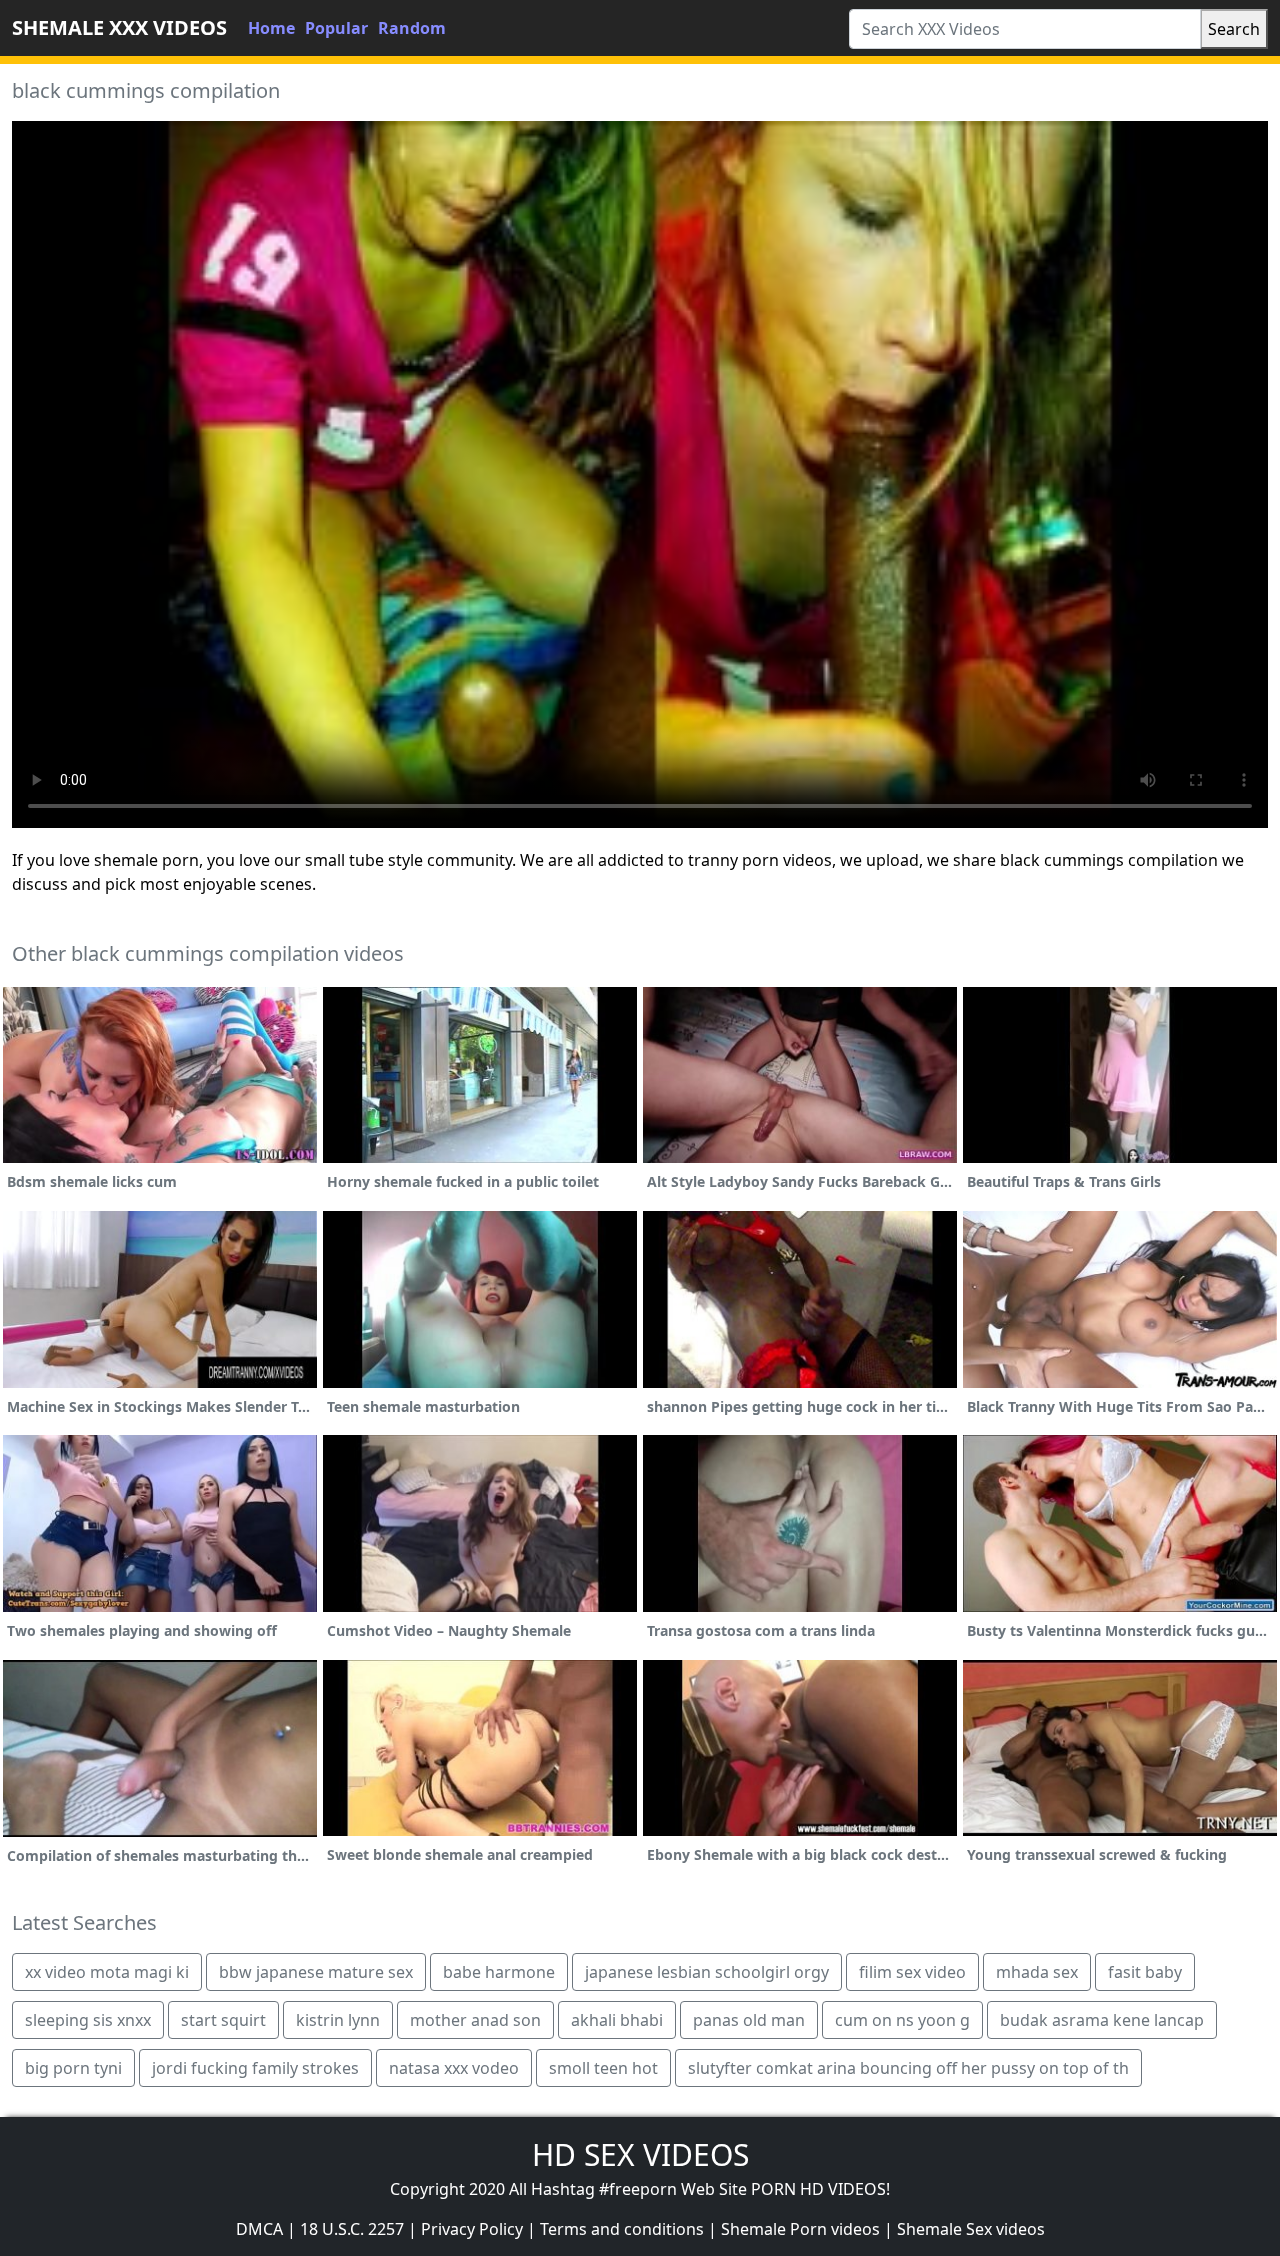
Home (271, 28)
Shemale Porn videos (800, 2229)
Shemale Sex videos (971, 2229)
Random (412, 28)
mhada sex (1037, 1972)
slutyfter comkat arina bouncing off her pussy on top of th (908, 2068)
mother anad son (475, 2020)
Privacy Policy (472, 2229)
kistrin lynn (338, 2020)
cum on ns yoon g (902, 2020)
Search (1234, 29)
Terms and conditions (622, 2229)
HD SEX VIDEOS (640, 2154)
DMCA (259, 2229)
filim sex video (912, 1972)
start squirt (223, 2020)
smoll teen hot (603, 2068)
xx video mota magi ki (107, 1972)
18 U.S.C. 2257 (352, 2229)
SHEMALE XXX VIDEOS (119, 27)
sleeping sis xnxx (88, 2020)
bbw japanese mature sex (316, 1972)
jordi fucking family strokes (255, 2068)
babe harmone (499, 1972)
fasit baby (1145, 1972)
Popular (336, 28)
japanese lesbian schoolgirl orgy (707, 1972)
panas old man (749, 2020)
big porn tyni (73, 2068)
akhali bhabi (617, 2020)
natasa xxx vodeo (454, 2068)
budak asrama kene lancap (1102, 2020)
